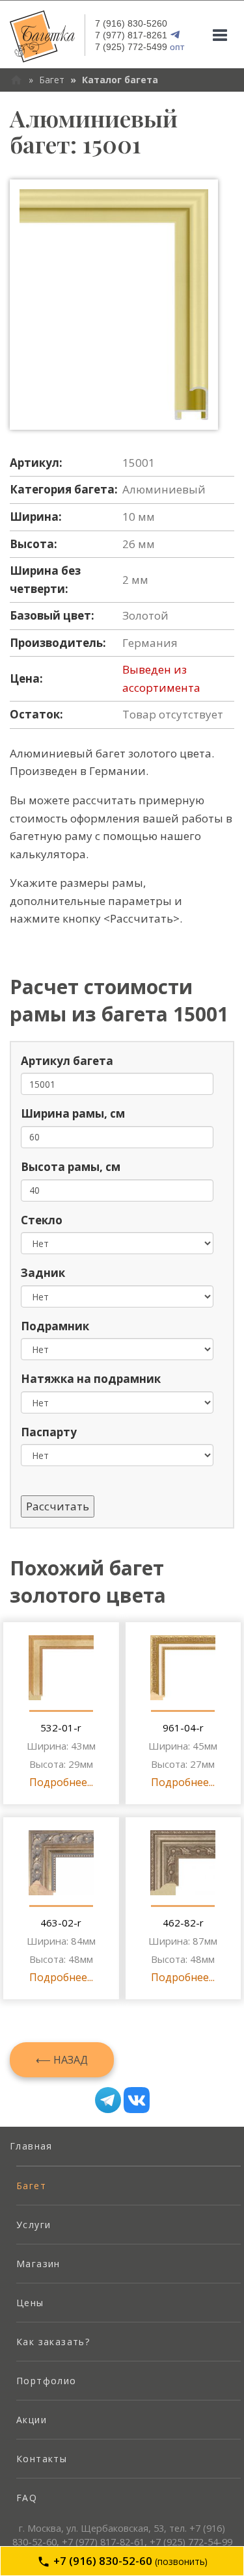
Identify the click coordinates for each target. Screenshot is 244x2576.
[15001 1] (114, 305)
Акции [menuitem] (32, 2420)
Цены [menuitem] (30, 2303)
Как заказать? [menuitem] (53, 2342)
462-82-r (183, 1923)
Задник (43, 1273)
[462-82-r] (183, 1863)
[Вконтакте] (137, 2100)
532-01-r (61, 1728)
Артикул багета (67, 1061)
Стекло (42, 1220)
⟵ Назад (62, 2060)
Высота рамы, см (71, 1167)
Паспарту (49, 1432)
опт (140, 47)
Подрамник (55, 1326)
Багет (52, 80)
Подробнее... (61, 1782)
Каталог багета (120, 80)
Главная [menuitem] (31, 2146)
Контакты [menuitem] (42, 2459)
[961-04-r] (183, 1668)
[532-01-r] (61, 1668)
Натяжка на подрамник (91, 1379)
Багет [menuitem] (31, 2186)
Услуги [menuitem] (34, 2225)
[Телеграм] (108, 2100)
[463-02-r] (61, 1863)
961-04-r (183, 1728)
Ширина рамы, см (73, 1113)
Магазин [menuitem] (38, 2264)
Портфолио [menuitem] (47, 2381)
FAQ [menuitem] (27, 2498)
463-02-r (61, 1923)
